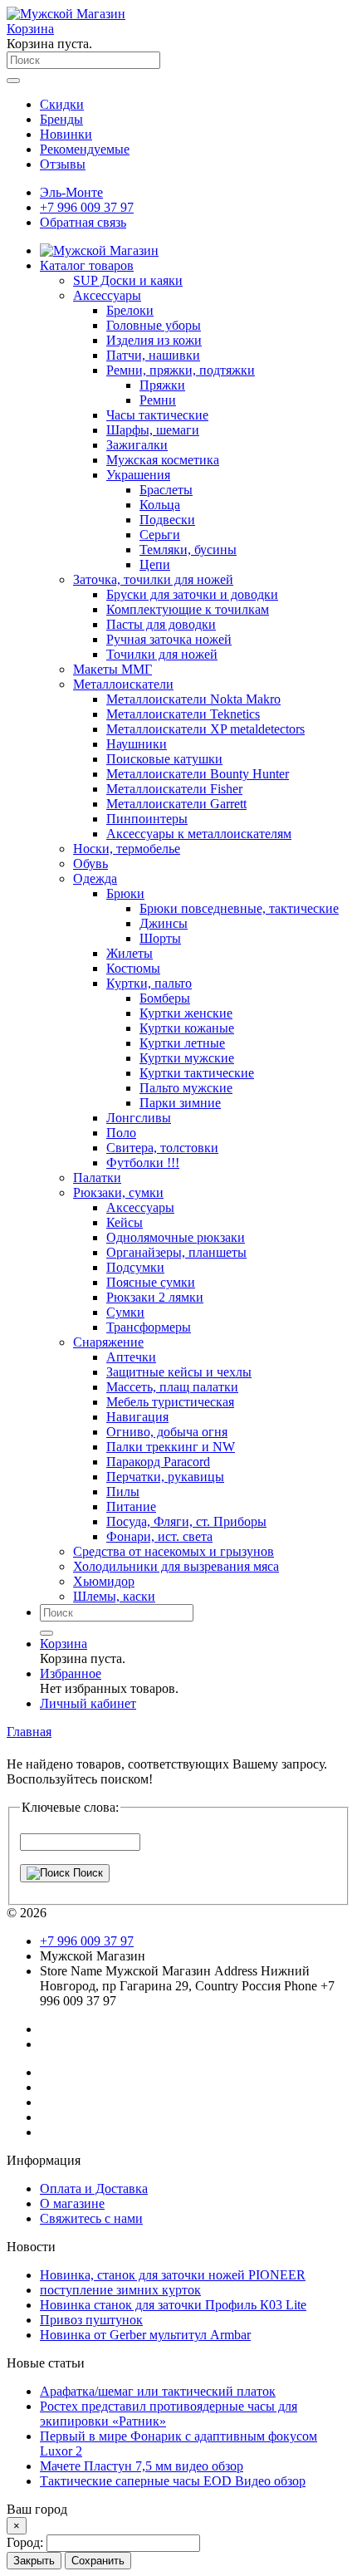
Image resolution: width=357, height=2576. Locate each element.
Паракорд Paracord (158, 1462)
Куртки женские (186, 1013)
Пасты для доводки (161, 624)
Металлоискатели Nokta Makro (193, 699)
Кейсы (125, 1222)
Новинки (66, 134)
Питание (131, 1506)
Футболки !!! (143, 1163)
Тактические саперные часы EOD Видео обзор (173, 2481)
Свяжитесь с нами (91, 2218)
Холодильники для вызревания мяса (176, 1566)
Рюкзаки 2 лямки (155, 1297)
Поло (121, 1133)
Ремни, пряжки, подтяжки (181, 370)
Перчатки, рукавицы (165, 1477)
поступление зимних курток (120, 2290)
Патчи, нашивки (153, 355)
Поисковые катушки (164, 759)
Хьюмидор (104, 1581)
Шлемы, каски (114, 1596)
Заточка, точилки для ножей (153, 579)
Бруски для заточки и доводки (192, 594)
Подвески (167, 520)
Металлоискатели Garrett (176, 804)
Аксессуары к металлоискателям (199, 834)
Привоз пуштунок (91, 2320)
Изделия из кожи (154, 340)
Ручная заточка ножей (169, 639)
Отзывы (63, 164)
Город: (27, 2542)
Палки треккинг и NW (171, 1447)
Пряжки (162, 385)
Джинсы (164, 923)
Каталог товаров (87, 265)
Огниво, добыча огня (167, 1432)
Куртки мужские (187, 1058)
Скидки (62, 104)
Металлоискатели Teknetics (183, 714)
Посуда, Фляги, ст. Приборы (186, 1521)
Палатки (97, 1178)
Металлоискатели (123, 684)
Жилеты (130, 953)
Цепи (155, 564)
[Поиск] (46, 1633)
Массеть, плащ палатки (172, 1387)
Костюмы (133, 968)
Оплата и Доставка (94, 2188)
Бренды (61, 119)
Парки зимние (180, 1103)
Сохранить (98, 2561)
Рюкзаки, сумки (118, 1192)
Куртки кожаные (187, 1028)
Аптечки (131, 1357)
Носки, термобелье (127, 849)
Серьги (160, 535)
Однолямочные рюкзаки (176, 1237)
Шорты (160, 938)
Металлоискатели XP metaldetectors (205, 729)
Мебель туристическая (170, 1402)
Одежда (95, 878)
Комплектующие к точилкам (188, 609)
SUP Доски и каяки (128, 280)
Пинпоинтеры (147, 819)
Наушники (137, 744)
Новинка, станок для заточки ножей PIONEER (173, 2275)
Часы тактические (157, 415)
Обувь (90, 864)
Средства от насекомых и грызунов (174, 1551)
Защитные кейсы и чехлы (179, 1372)
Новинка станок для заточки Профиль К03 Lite (173, 2305)
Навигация (137, 1417)
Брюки (125, 893)
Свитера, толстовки (162, 1148)
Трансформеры (149, 1327)
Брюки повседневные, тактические (239, 908)
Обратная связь (83, 222)
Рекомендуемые (85, 149)
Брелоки (130, 310)
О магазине (72, 2203)
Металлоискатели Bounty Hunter (198, 774)
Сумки (125, 1312)
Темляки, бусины (188, 550)
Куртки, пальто (149, 983)
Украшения (138, 475)
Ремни (158, 400)
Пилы (123, 1492)
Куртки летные (182, 1043)
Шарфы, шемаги (153, 430)
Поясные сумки (151, 1282)
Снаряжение (108, 1342)
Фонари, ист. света (159, 1536)
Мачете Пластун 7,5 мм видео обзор (142, 2466)
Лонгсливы (139, 1118)
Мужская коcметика (163, 460)
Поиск (86, 1873)
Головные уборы (154, 325)
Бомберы (165, 998)
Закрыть (34, 2561)
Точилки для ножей (162, 654)
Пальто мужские (186, 1088)
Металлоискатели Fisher (174, 789)
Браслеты (166, 490)
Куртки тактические (197, 1073)
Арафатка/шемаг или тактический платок (158, 2391)
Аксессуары (107, 295)
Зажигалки (137, 445)
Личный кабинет (88, 1703)
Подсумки (135, 1267)
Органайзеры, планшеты (176, 1252)
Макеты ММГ (112, 669)
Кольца (160, 505)
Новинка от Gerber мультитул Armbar (145, 2335)
